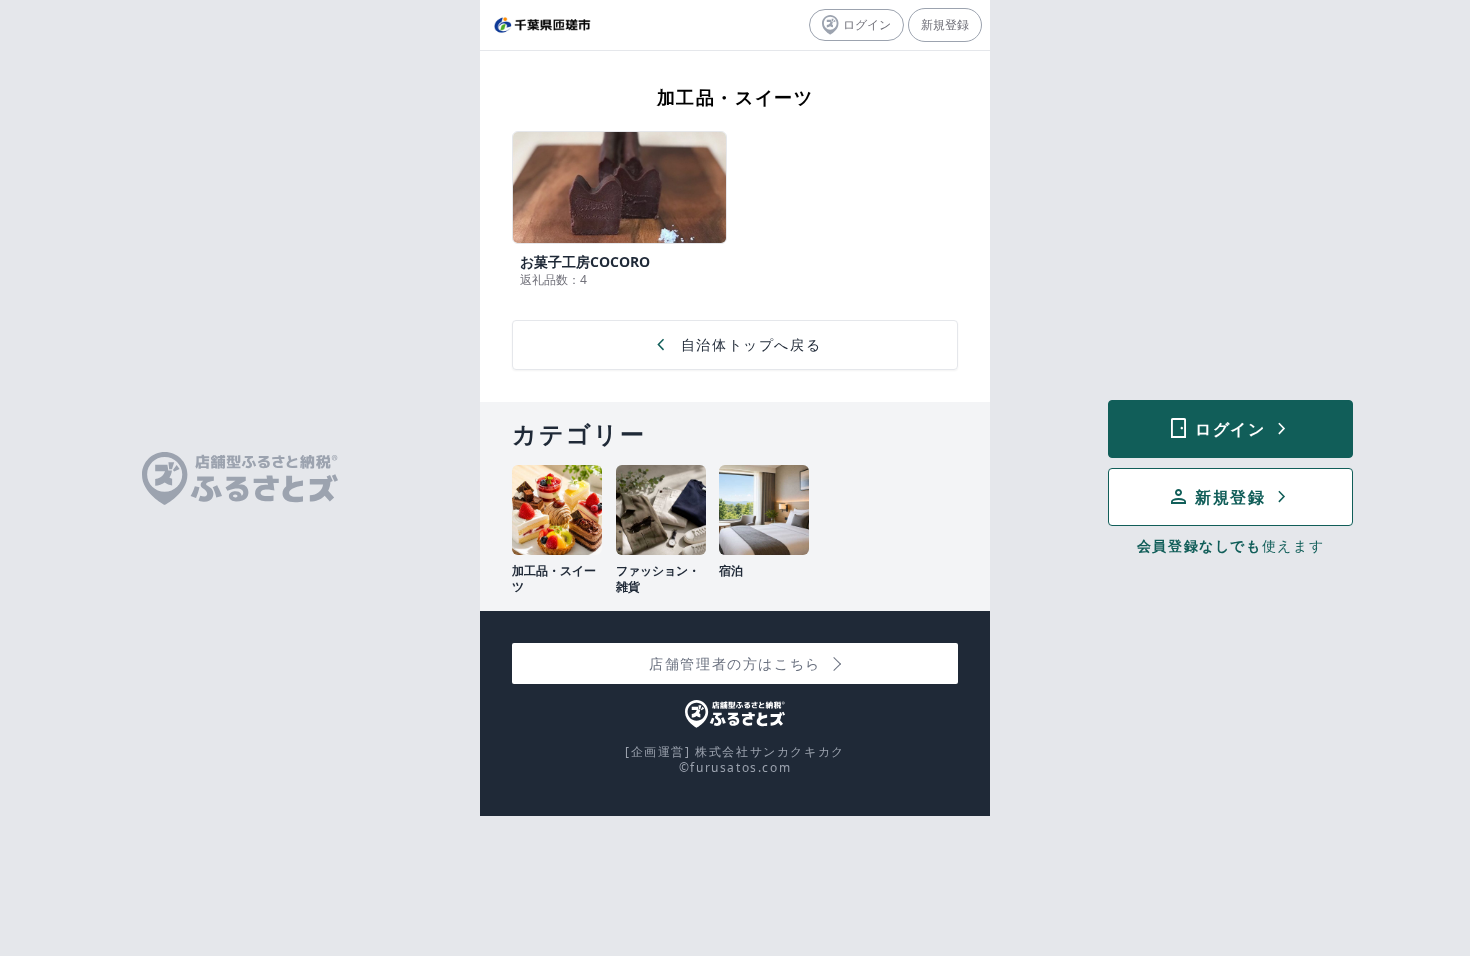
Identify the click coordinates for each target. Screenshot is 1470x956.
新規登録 (945, 24)
